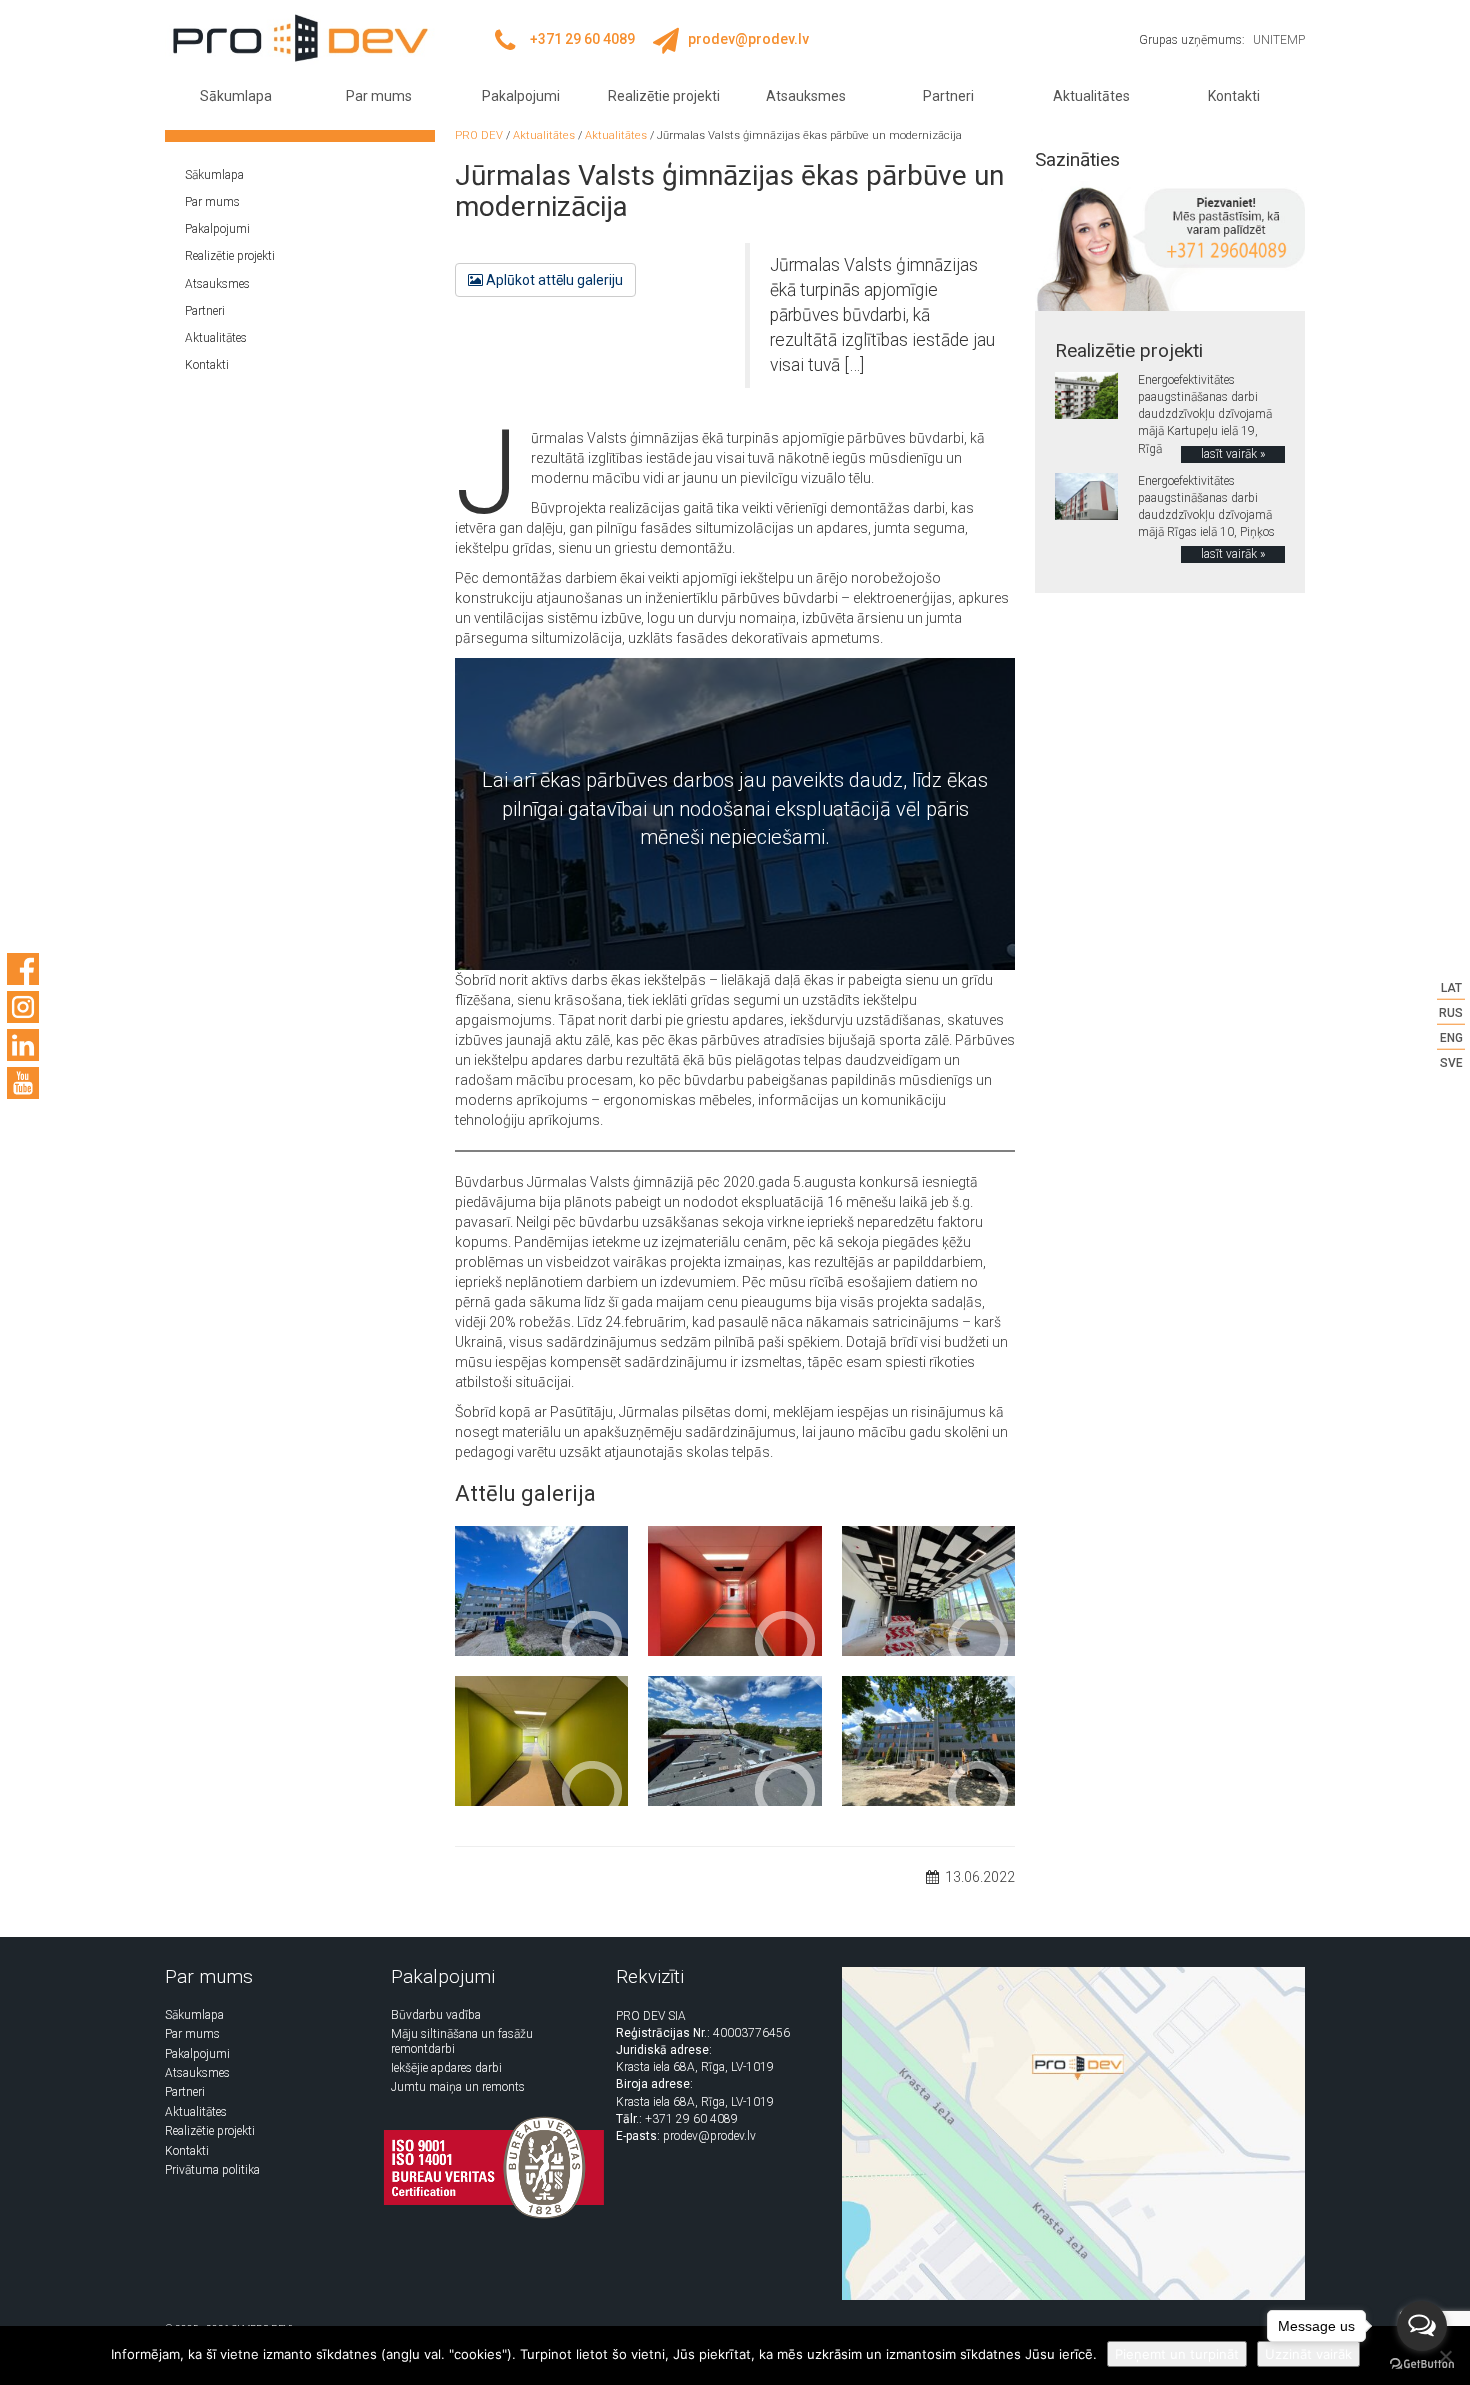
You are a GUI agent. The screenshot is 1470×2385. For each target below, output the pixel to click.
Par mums (379, 96)
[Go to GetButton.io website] (1422, 2364)
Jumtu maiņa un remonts (458, 2087)
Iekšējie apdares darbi (446, 2068)
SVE (1451, 1063)
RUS (1451, 1012)
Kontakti (1234, 96)
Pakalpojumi (521, 96)
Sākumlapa (236, 96)
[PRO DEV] (300, 38)
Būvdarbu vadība (436, 2015)
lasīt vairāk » (1233, 454)
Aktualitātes (1091, 96)
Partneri (948, 96)
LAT (1451, 987)
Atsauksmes (806, 96)
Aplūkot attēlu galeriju (553, 280)
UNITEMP (1279, 40)
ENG (1451, 1038)
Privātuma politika (212, 2170)
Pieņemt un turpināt (1177, 2354)
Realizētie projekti (664, 96)
